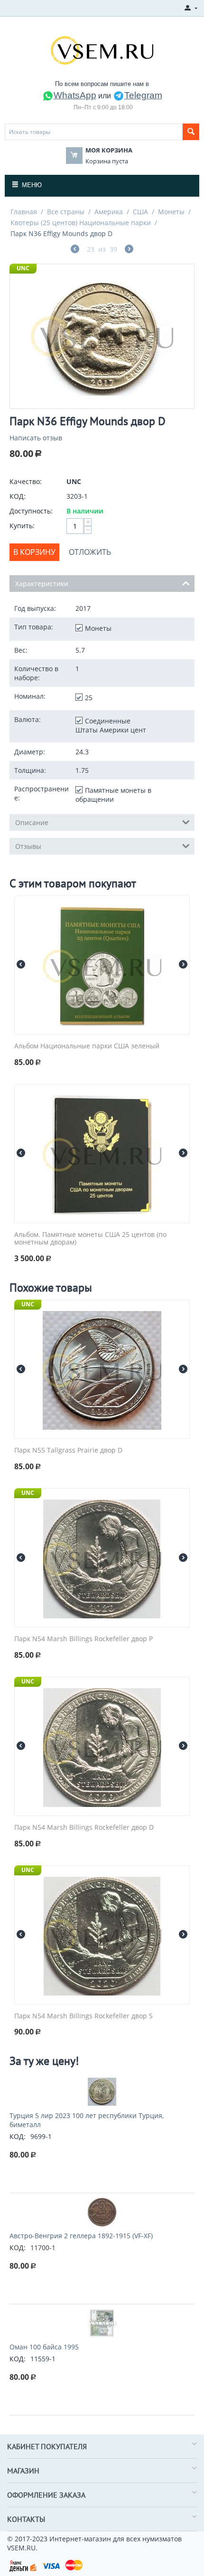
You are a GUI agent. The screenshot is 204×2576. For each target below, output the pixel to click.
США (140, 212)
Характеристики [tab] (42, 584)
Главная (24, 212)
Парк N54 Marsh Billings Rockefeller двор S (83, 2016)
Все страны (66, 212)
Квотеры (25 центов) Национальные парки (81, 223)
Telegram (143, 95)
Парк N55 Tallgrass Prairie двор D (68, 1450)
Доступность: (31, 511)
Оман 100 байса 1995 (44, 2347)
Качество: (26, 481)
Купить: (22, 526)
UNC (23, 268)
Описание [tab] (32, 822)
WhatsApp (75, 95)
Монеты (171, 212)
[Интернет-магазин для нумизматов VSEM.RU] (102, 49)
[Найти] (191, 132)
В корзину (34, 552)
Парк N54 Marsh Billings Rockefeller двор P (83, 1639)
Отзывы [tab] (28, 846)
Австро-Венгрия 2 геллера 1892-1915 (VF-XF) (81, 2236)
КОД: (18, 496)
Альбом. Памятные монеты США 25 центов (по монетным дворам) (90, 1239)
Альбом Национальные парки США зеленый (87, 1046)
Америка (109, 212)
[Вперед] (129, 250)
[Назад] (75, 250)
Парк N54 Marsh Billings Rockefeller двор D (84, 1828)
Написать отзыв (36, 438)
